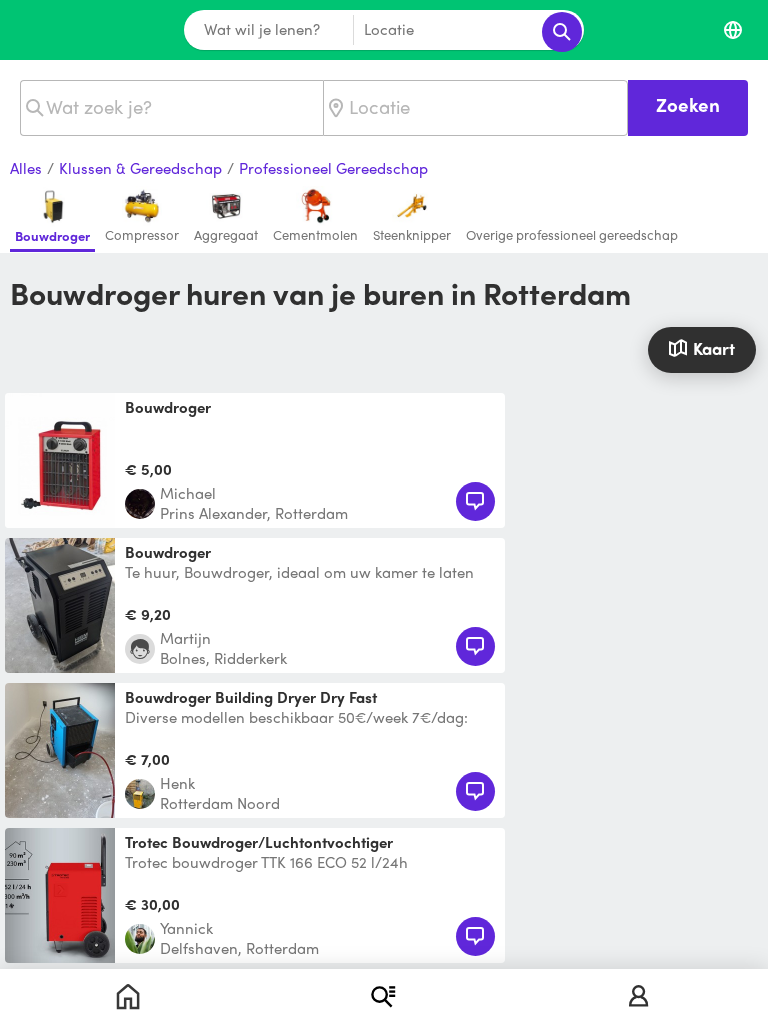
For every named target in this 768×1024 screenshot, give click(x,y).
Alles (26, 169)
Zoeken (688, 104)
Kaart (714, 348)
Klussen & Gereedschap (140, 169)
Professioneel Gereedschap (333, 169)
